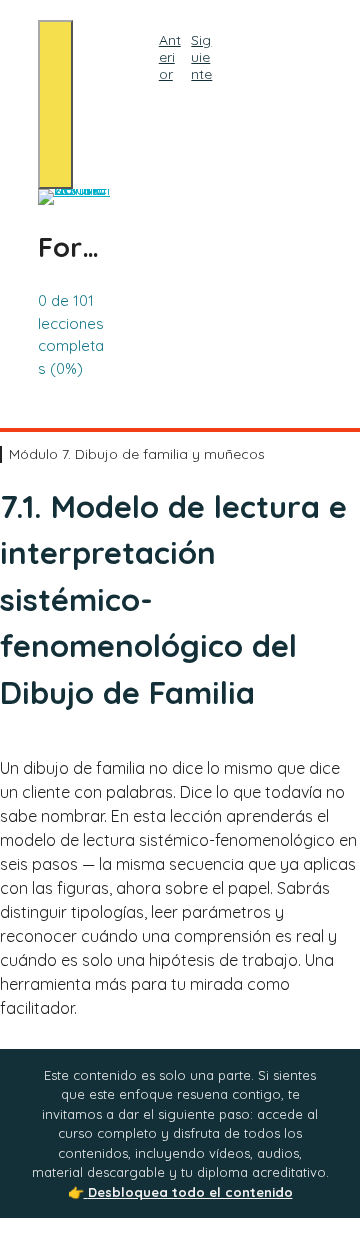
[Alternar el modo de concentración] (55, 104)
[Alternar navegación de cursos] (155, 107)
